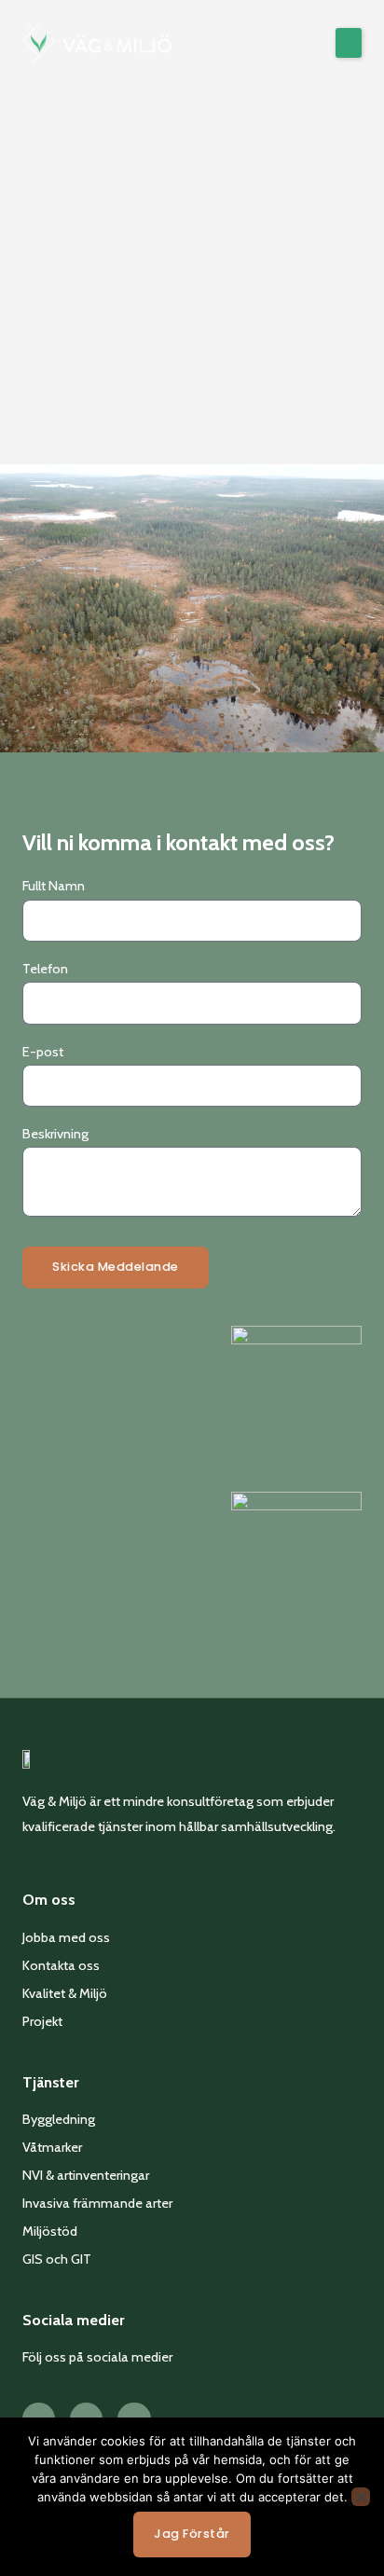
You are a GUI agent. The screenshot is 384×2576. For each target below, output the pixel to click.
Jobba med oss (66, 1937)
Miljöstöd (50, 2231)
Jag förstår (192, 2534)
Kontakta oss (61, 1965)
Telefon (45, 969)
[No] (361, 2497)
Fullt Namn (54, 886)
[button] (349, 43)
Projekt (42, 2021)
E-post (43, 1052)
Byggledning (59, 2119)
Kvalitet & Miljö (65, 1993)
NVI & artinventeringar (86, 2175)
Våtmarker (52, 2147)
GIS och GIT (57, 2259)
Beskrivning (55, 1134)
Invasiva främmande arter (97, 2203)
